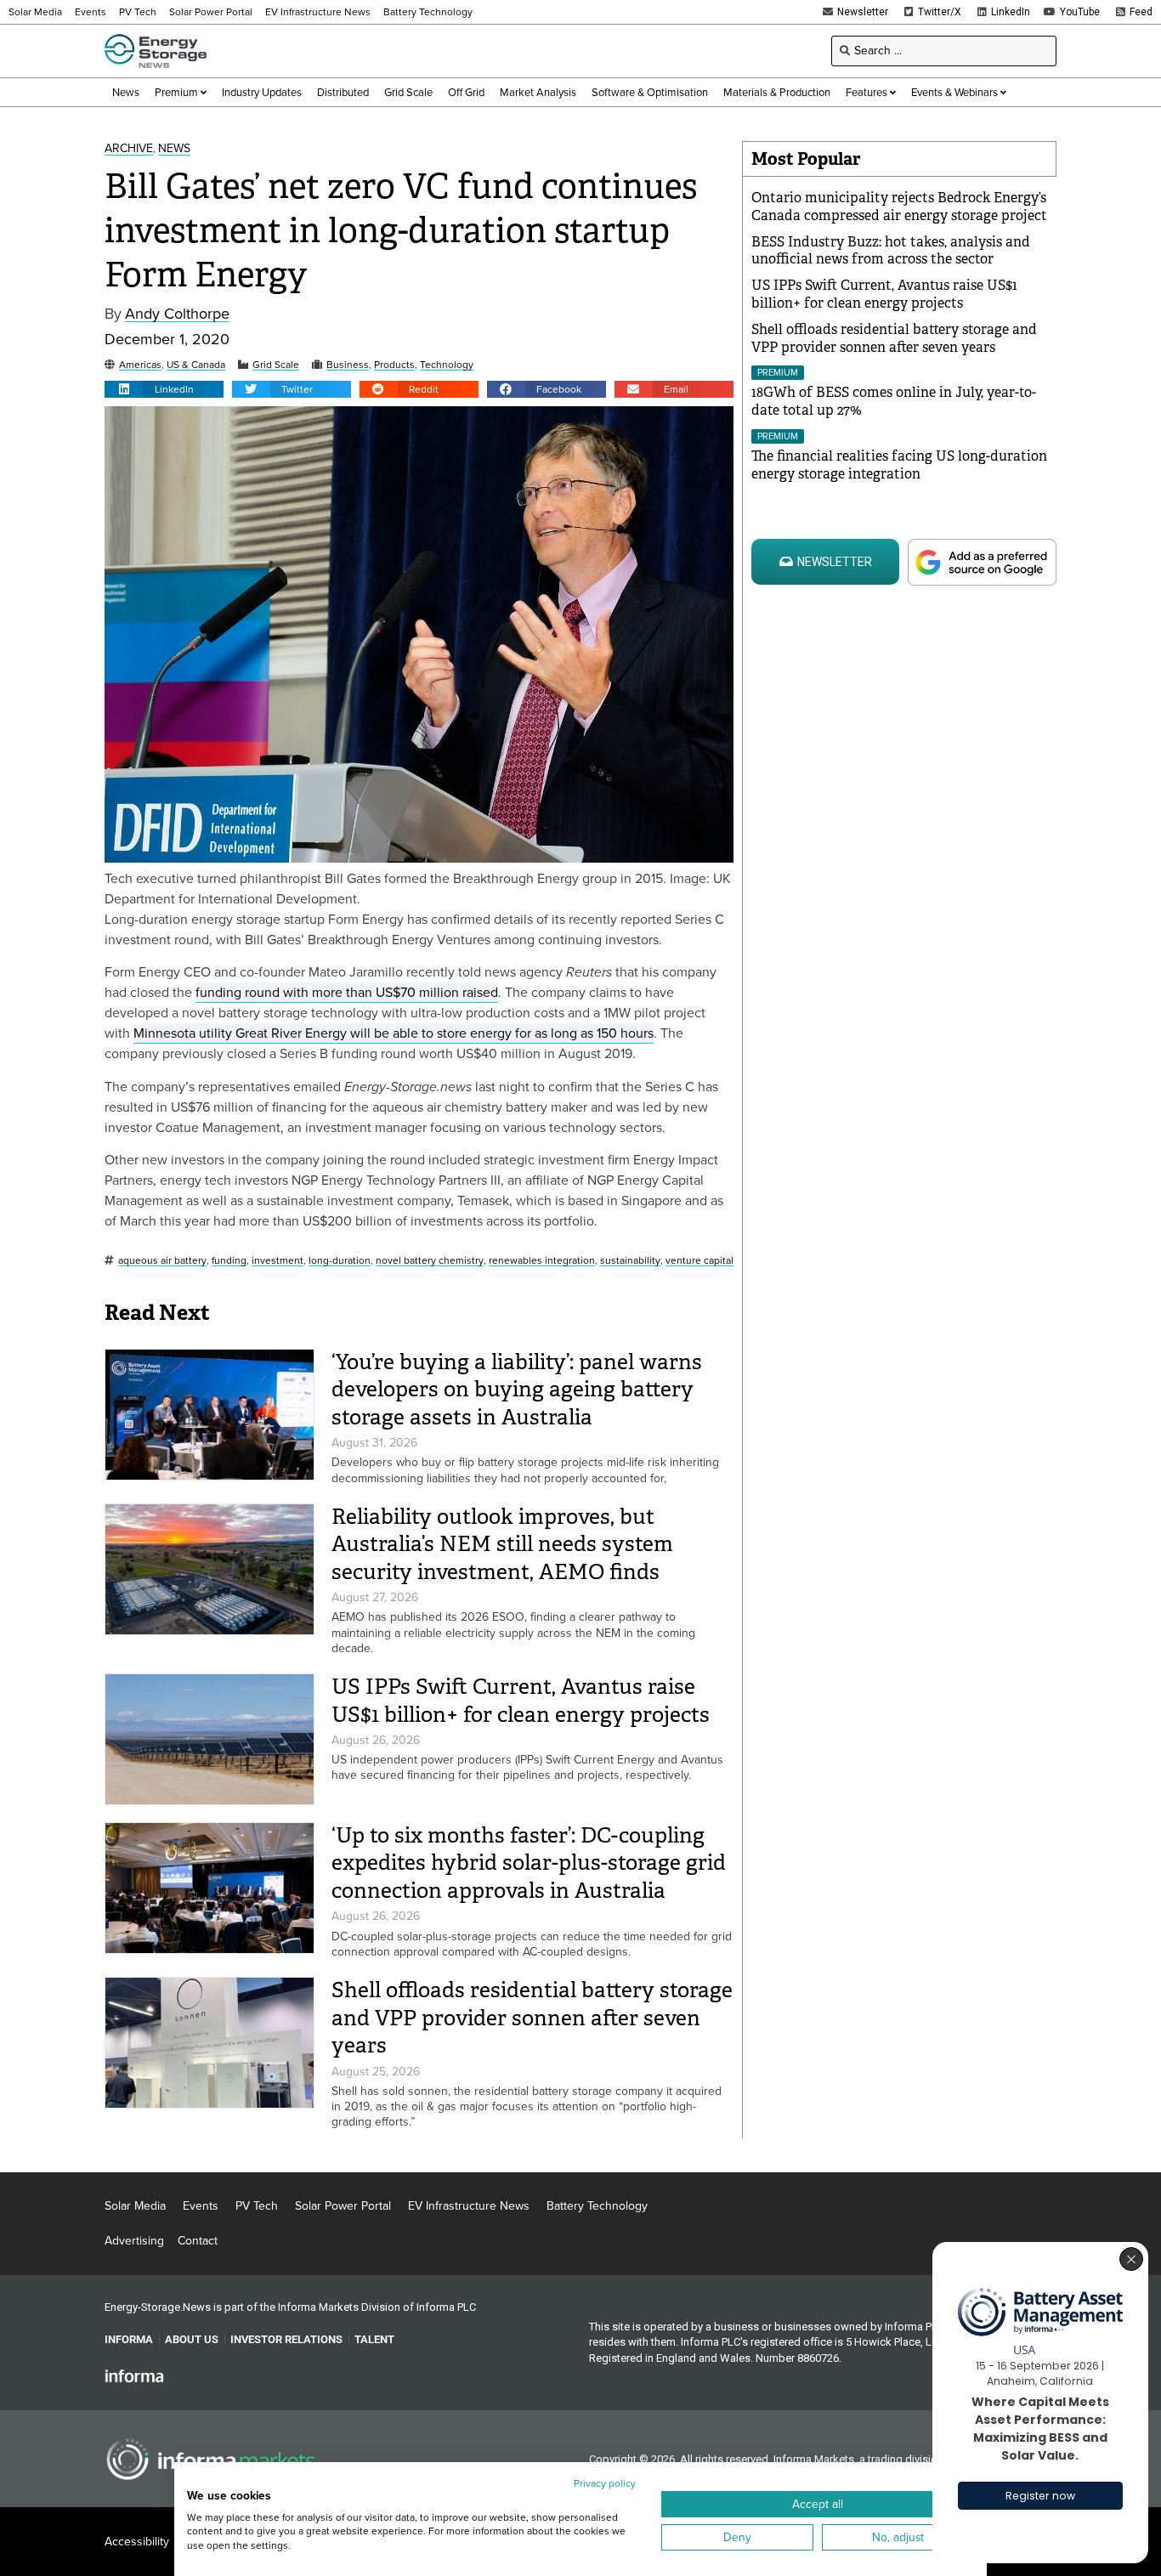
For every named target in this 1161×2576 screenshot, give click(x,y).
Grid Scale (276, 365)
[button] (164, 389)
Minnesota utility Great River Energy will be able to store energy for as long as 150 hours (394, 1033)
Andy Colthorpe (177, 314)
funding (229, 1261)
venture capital (699, 1261)
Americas (140, 365)
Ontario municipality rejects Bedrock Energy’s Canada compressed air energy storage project (899, 207)
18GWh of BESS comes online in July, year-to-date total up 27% (894, 401)
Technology (447, 365)
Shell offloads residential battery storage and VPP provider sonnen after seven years (532, 2018)
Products (394, 365)
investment (278, 1261)
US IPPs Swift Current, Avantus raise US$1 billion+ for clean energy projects (521, 1701)
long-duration (340, 1261)
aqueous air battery (162, 1261)
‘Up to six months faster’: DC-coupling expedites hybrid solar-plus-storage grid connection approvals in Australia (529, 1863)
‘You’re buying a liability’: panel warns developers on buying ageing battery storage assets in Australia (517, 1390)
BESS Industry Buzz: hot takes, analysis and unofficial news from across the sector (891, 251)
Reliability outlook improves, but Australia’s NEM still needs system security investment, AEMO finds (502, 1544)
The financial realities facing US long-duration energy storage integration (899, 465)
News (174, 149)
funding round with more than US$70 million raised (347, 992)
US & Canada (196, 365)
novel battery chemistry (430, 1261)
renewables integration (542, 1261)
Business (348, 365)
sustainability (630, 1261)
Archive (129, 149)
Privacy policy (605, 2483)
